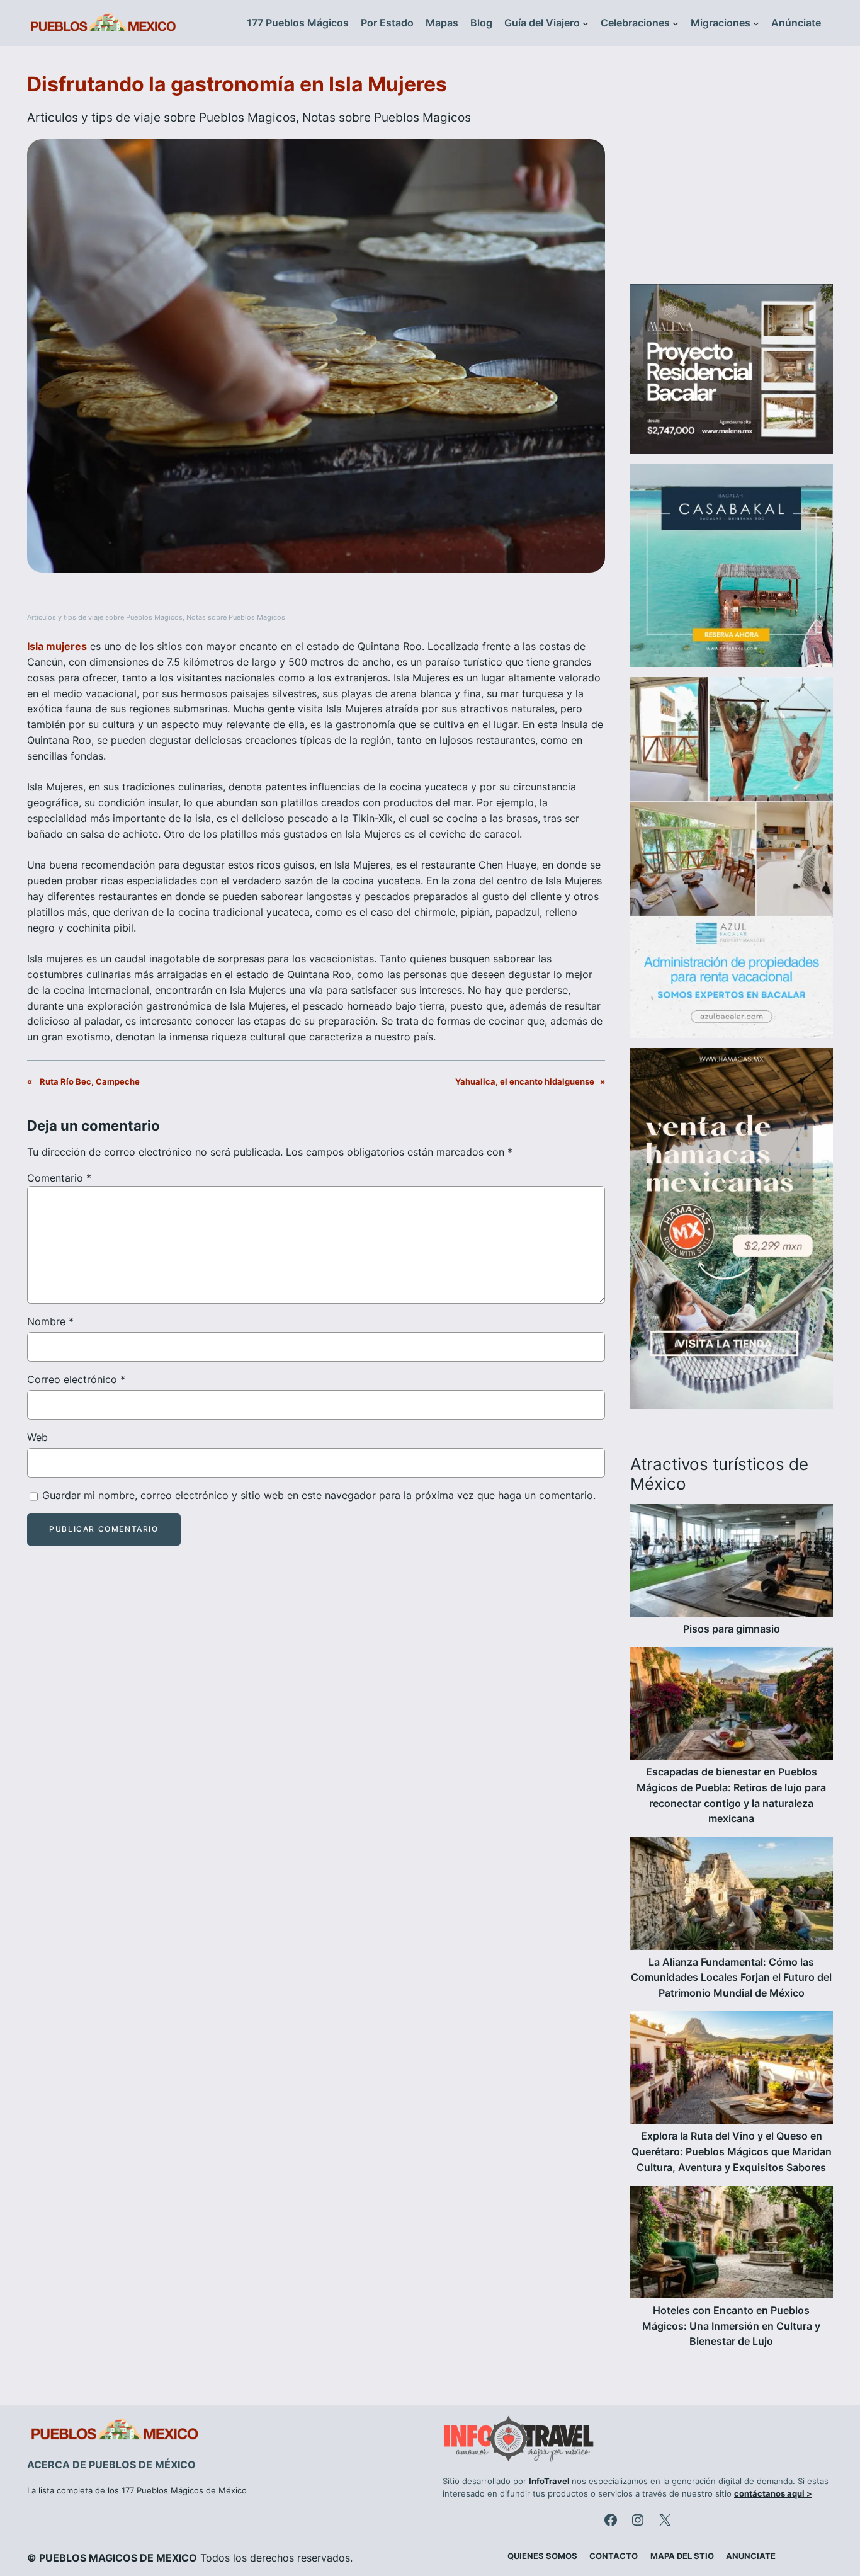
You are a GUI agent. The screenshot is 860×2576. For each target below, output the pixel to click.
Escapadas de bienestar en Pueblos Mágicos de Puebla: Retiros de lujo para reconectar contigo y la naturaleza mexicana (731, 1795)
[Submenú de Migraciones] (756, 23)
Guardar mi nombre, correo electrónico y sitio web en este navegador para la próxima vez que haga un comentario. (319, 1495)
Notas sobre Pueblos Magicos (387, 117)
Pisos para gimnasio (732, 1629)
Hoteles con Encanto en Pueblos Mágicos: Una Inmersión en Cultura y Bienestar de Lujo (731, 2326)
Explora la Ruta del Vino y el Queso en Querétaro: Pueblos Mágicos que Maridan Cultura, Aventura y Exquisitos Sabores (732, 2151)
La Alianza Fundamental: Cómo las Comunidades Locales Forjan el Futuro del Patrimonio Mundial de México (731, 1978)
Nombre (50, 1321)
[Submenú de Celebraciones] (676, 23)
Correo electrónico (76, 1379)
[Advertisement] (732, 173)
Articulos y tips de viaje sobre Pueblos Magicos (161, 117)
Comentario (59, 1178)
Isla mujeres (57, 646)
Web (37, 1437)
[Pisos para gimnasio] (732, 1563)
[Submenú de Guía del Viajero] (586, 23)
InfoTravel (549, 2481)
